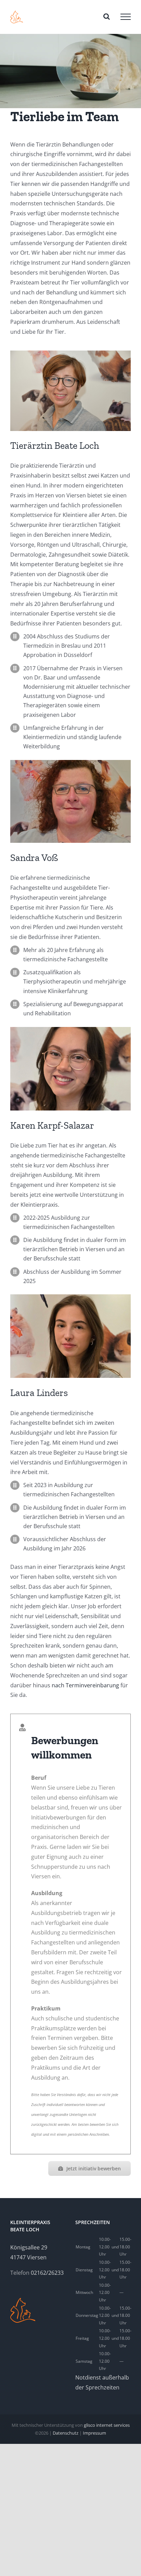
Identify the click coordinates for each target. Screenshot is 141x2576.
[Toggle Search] (107, 16)
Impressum (94, 2433)
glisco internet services (107, 2425)
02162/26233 (47, 2273)
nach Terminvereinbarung (85, 1685)
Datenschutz (66, 2433)
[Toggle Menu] (126, 17)
